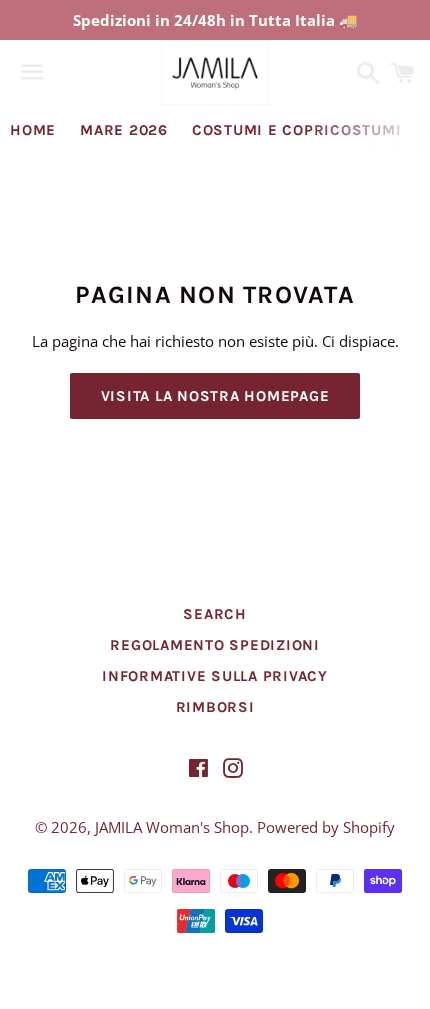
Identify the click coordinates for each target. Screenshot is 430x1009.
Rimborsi (215, 707)
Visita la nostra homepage (215, 396)
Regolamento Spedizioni (215, 645)
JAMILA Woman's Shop (172, 827)
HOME (33, 130)
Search (215, 614)
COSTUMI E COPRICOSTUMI (297, 130)
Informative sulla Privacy (215, 676)
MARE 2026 (124, 130)
